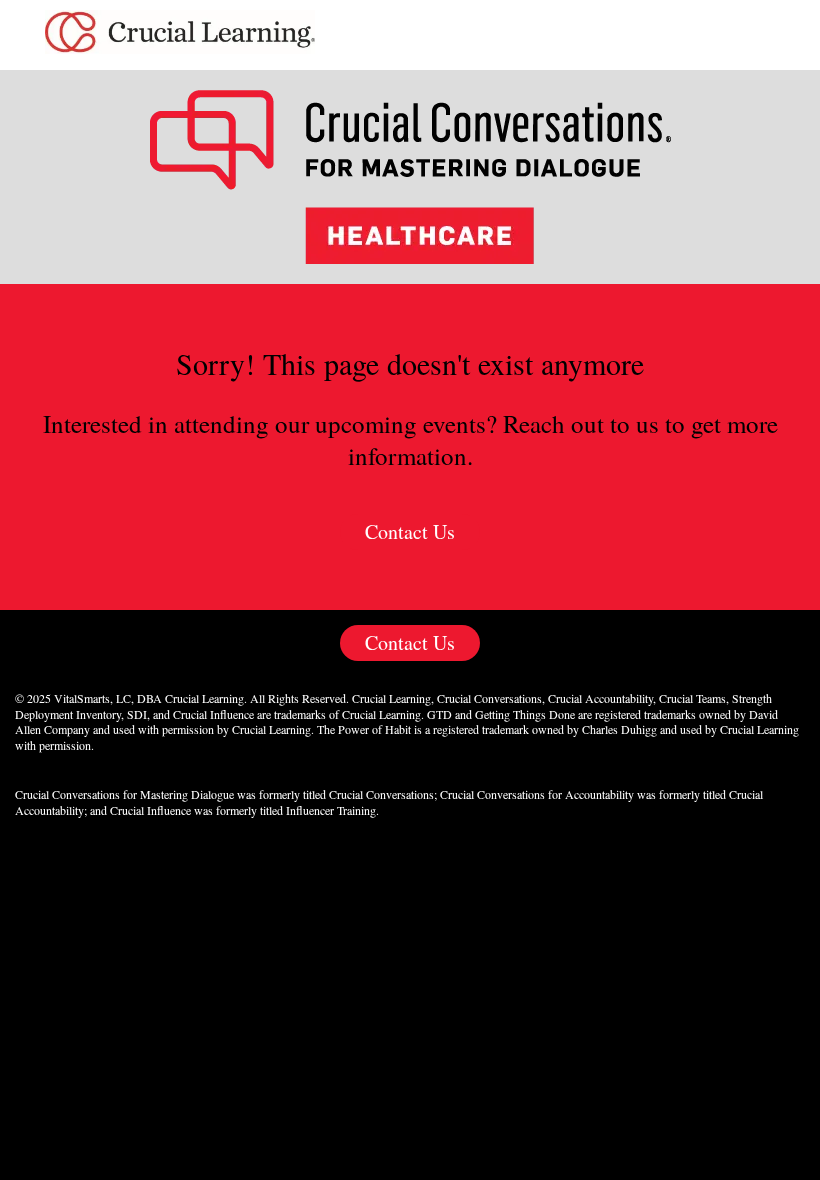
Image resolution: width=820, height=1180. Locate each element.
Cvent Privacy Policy (410, 860)
